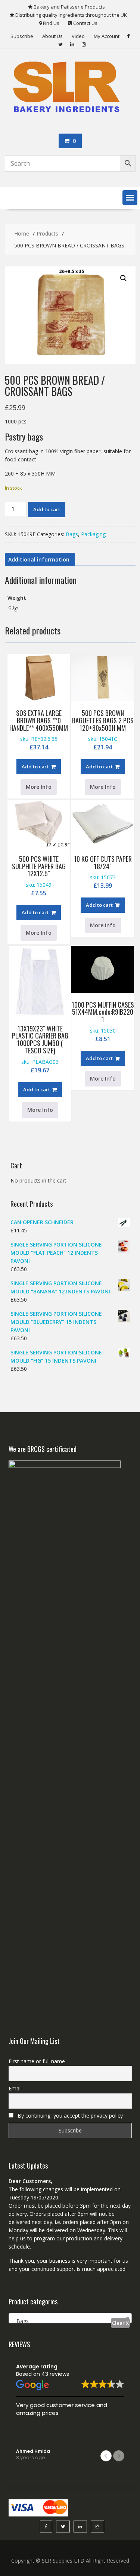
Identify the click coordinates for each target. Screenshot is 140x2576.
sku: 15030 (103, 1021)
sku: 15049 (39, 876)
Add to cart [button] (99, 767)
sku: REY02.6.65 (39, 730)
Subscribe (22, 36)
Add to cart (47, 509)
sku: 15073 (103, 872)
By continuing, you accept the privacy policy (69, 2116)
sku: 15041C (103, 730)
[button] (130, 198)
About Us (52, 36)
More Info (103, 787)
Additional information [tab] (39, 559)
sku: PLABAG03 (40, 1049)
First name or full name (37, 2061)
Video (78, 36)
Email (15, 2088)
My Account (107, 36)
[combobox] (70, 2318)
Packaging (93, 534)
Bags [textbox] (20, 2321)
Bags (72, 534)
